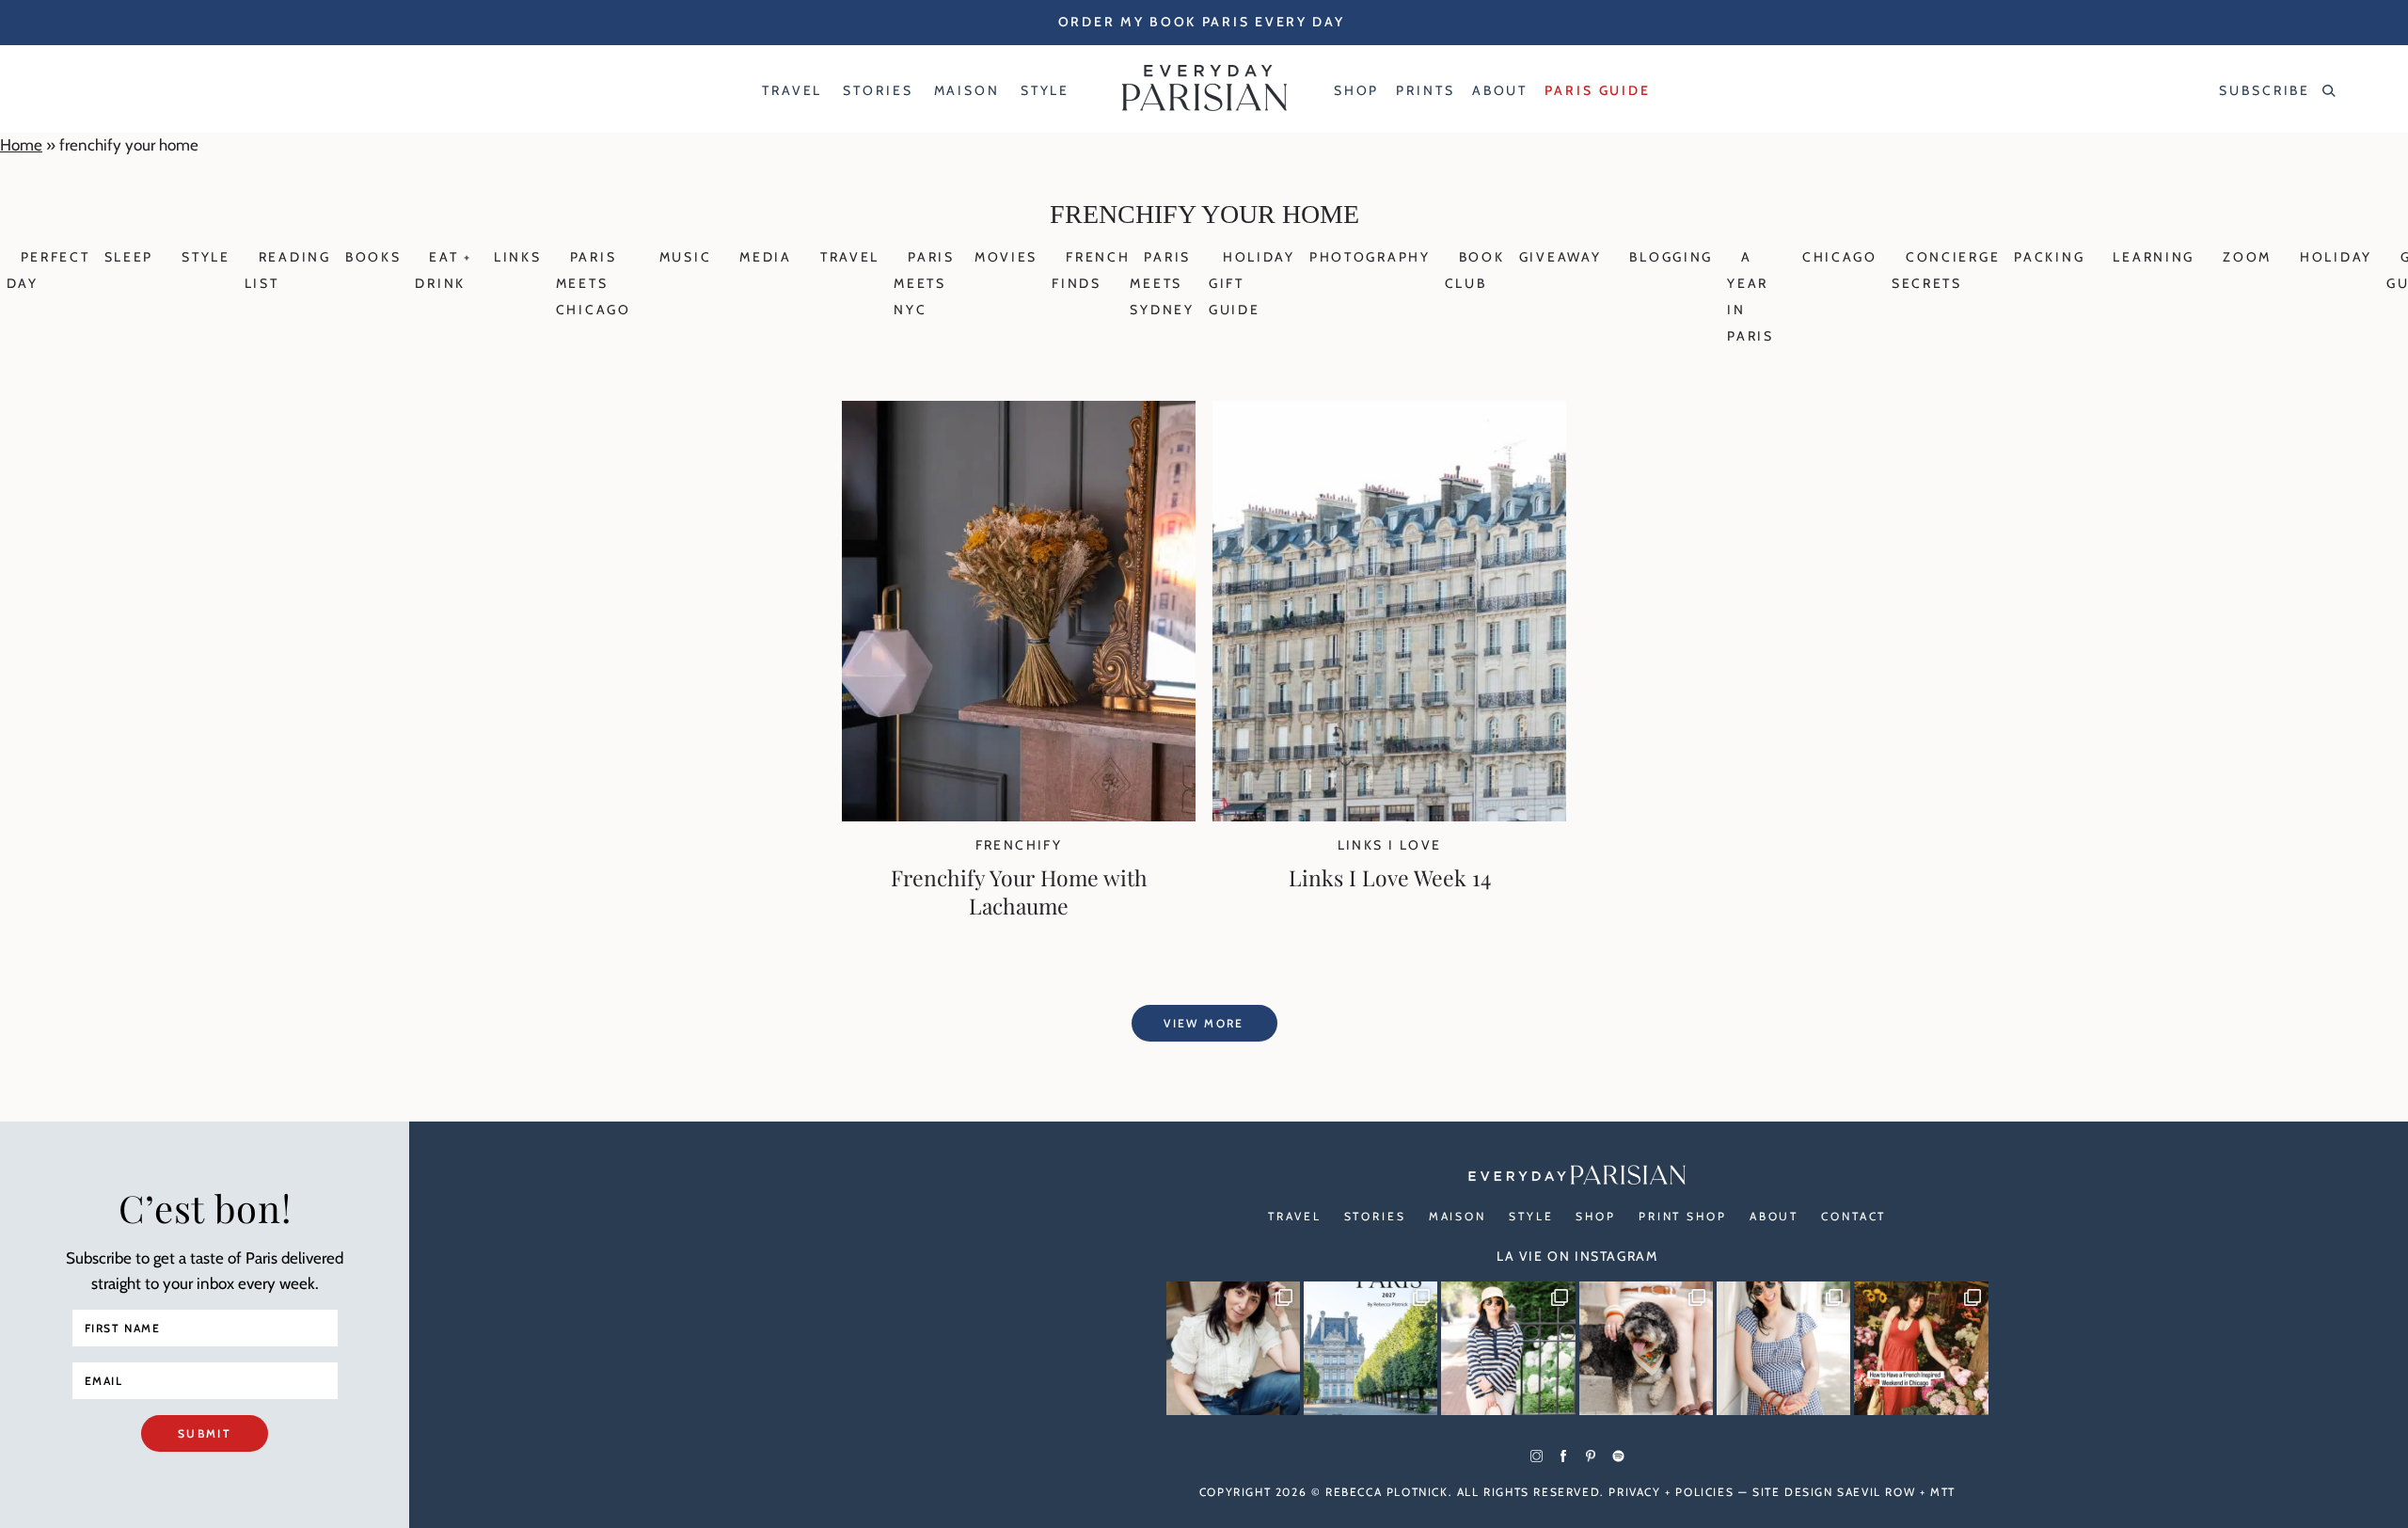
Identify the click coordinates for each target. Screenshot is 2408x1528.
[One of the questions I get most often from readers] (1921, 1348)
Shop (1596, 1216)
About (1774, 1216)
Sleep (129, 257)
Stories (1375, 1216)
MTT (1943, 1492)
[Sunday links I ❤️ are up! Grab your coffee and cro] (1508, 1348)
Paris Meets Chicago (594, 283)
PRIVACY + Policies (1671, 1492)
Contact (1854, 1216)
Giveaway (1560, 257)
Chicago (1840, 257)
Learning (2154, 257)
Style (206, 257)
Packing (2049, 257)
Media (766, 257)
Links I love (1390, 845)
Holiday (2336, 257)
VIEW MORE (1204, 1023)
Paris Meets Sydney (1162, 283)
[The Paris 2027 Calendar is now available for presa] (1370, 1348)
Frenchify (1019, 845)
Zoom (2247, 257)
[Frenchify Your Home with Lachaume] (1019, 816)
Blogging (1671, 257)
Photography (1370, 257)
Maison (1457, 1216)
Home (21, 145)
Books (373, 257)
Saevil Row (1876, 1492)
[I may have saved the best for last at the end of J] (1646, 1348)
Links (518, 257)
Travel (850, 257)
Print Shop (1683, 1216)
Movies (1006, 257)
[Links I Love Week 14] (1389, 816)
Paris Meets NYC (924, 283)
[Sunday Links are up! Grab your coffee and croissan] (1233, 1348)
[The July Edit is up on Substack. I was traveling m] (1783, 1348)
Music (686, 257)
